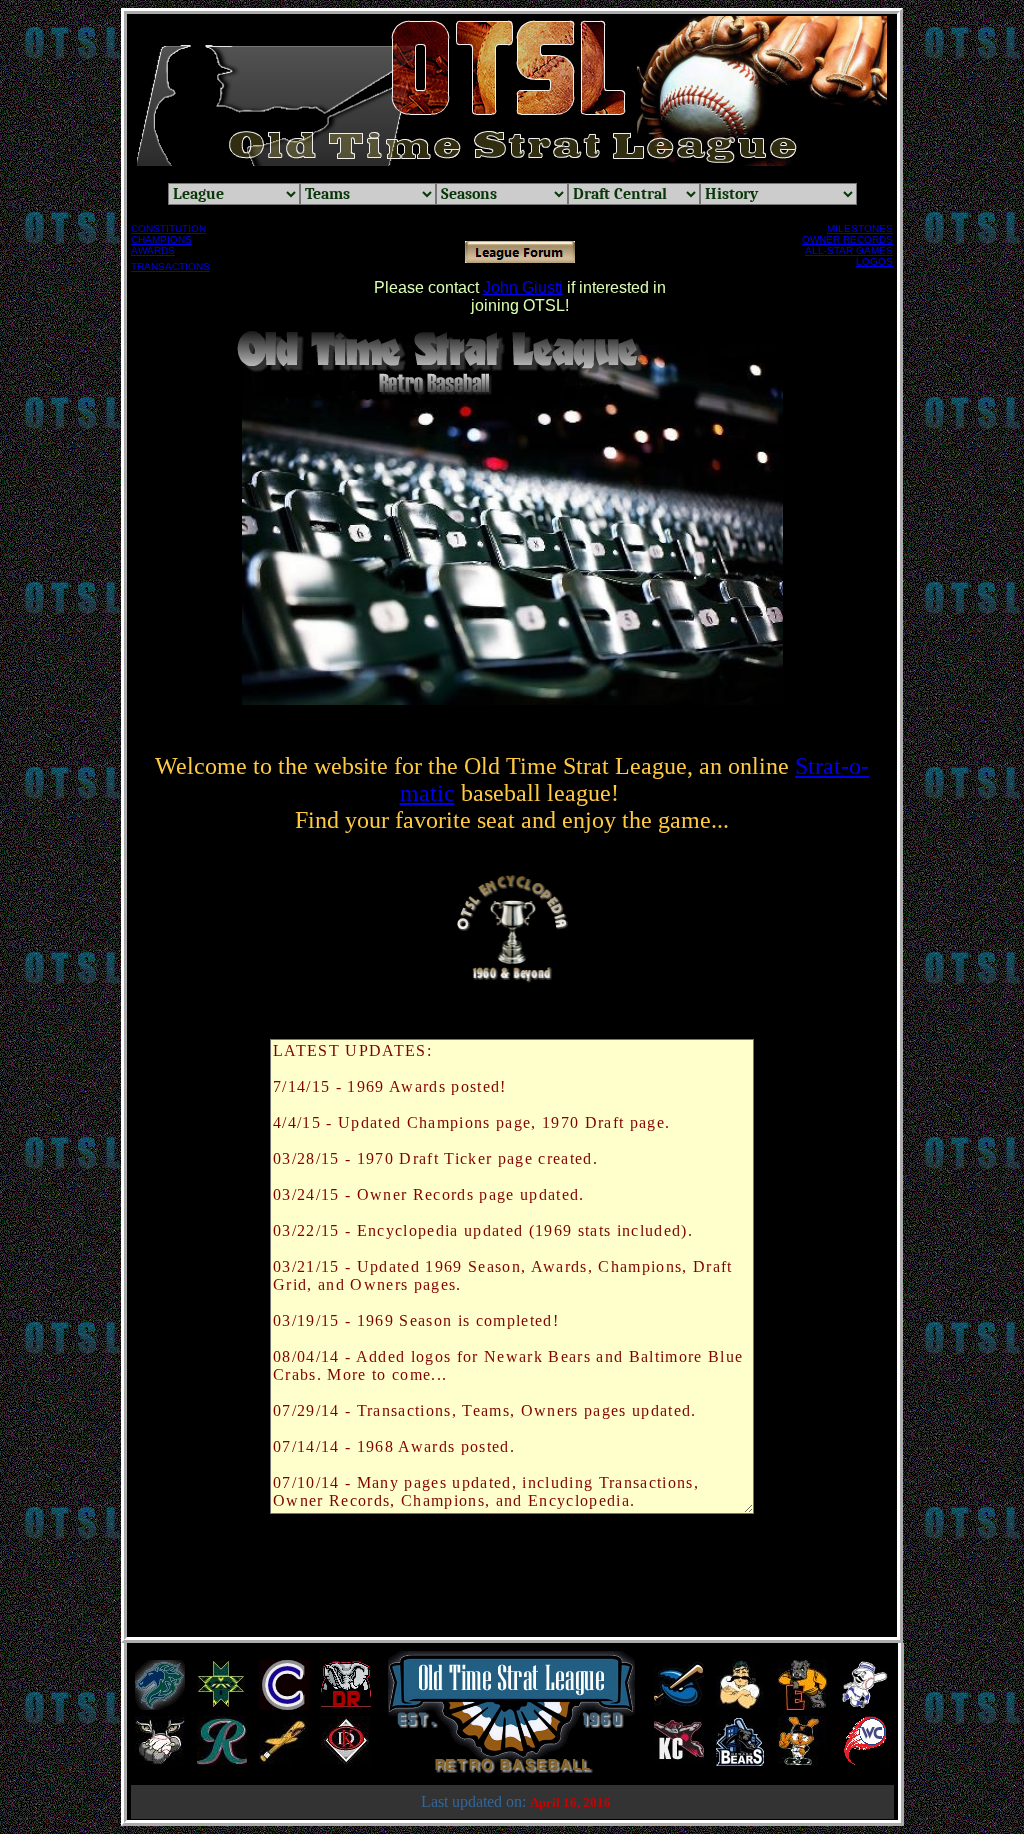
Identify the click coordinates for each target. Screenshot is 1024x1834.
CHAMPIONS (161, 239)
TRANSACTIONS (170, 266)
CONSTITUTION (168, 228)
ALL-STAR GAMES (849, 250)
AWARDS (153, 250)
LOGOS (874, 261)
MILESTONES (860, 228)
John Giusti (523, 287)
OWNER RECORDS (847, 239)
